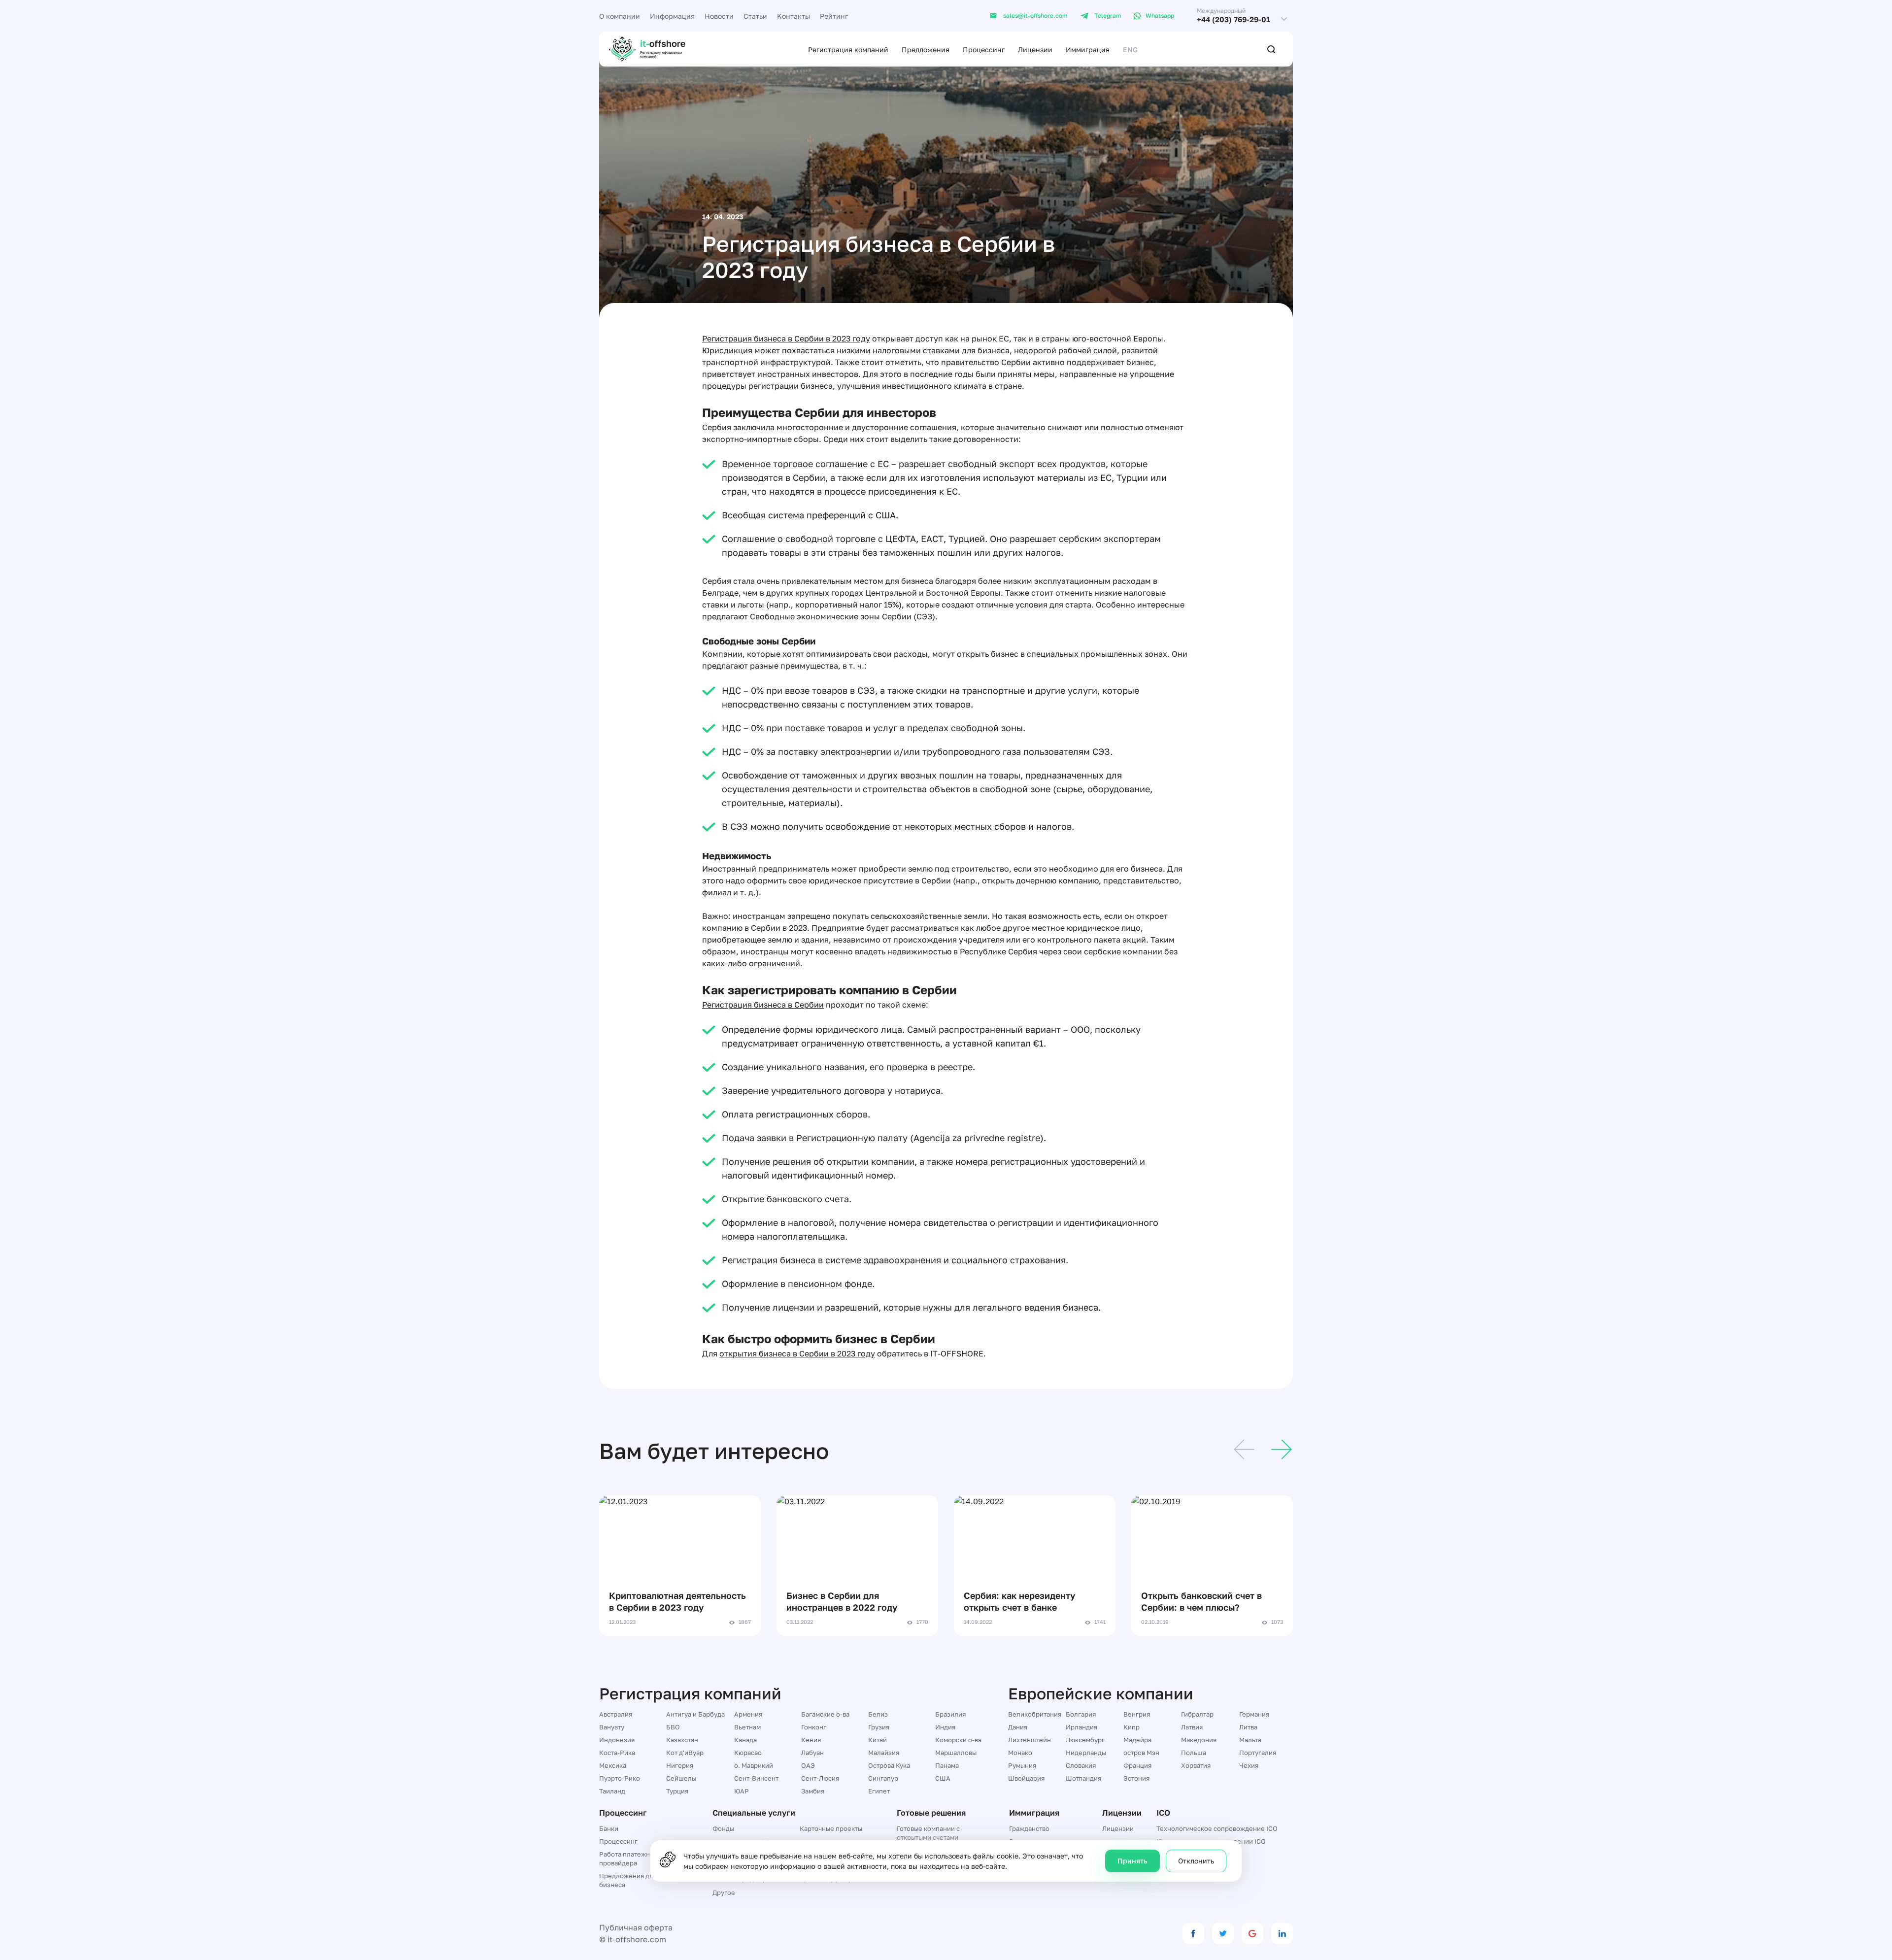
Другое (724, 1892)
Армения (748, 1714)
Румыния (1022, 1765)
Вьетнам (747, 1727)
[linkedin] (1282, 1933)
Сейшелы (681, 1778)
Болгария (1081, 1714)
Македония (1199, 1740)
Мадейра (1137, 1740)
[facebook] (1193, 1933)
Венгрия (1137, 1714)
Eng (1130, 50)
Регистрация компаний (848, 50)
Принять (1132, 1861)
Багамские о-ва (825, 1714)
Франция (1137, 1765)
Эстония (1136, 1778)
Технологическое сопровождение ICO (1217, 1828)
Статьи (755, 16)
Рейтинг (834, 16)
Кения (811, 1740)
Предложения (926, 50)
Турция (677, 1791)
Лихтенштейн (1030, 1740)
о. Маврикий (754, 1765)
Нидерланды (1086, 1753)
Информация (672, 16)
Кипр (1132, 1727)
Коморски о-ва (958, 1740)
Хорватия (1196, 1765)
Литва (1248, 1727)
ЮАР (742, 1791)
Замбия (813, 1791)
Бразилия (950, 1714)
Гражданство (1029, 1828)
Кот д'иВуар (685, 1753)
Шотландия (1083, 1778)
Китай (878, 1740)
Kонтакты (794, 16)
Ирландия (1081, 1727)
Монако (1020, 1753)
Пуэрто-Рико (620, 1778)
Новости (719, 16)
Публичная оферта (636, 1927)
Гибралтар (1197, 1714)
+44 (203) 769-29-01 (1233, 19)
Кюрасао (748, 1753)
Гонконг (814, 1727)
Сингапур (883, 1778)
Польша (1194, 1753)
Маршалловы (956, 1753)
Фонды (723, 1828)
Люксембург (1085, 1740)
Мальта (1250, 1740)
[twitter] (1223, 1933)
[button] (1244, 1451)
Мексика (613, 1765)
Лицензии (1035, 50)
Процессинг (984, 50)
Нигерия (680, 1765)
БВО (673, 1727)
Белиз (878, 1714)
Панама (947, 1765)
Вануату (612, 1727)
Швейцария (1026, 1778)
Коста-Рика (617, 1753)
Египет (879, 1791)
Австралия (616, 1714)
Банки (609, 1828)
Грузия (879, 1727)
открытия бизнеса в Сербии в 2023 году (797, 1353)
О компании (620, 16)
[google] (1252, 1933)
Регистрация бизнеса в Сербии (763, 1005)
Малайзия (884, 1753)
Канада (745, 1740)
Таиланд (612, 1791)
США (943, 1778)
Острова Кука (889, 1765)
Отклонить (1196, 1861)
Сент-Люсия (820, 1778)
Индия (945, 1727)
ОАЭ (808, 1765)
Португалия (1258, 1753)
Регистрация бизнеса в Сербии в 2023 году (786, 338)
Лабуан (812, 1753)
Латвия (1192, 1727)
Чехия (1249, 1765)
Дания (1018, 1727)
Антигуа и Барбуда (695, 1714)
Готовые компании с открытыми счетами (928, 1833)
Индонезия (617, 1740)
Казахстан (682, 1740)
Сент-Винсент (756, 1778)
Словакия (1081, 1765)
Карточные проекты (831, 1828)
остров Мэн (1141, 1753)
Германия (1254, 1714)
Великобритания (1035, 1714)
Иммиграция (1088, 50)
